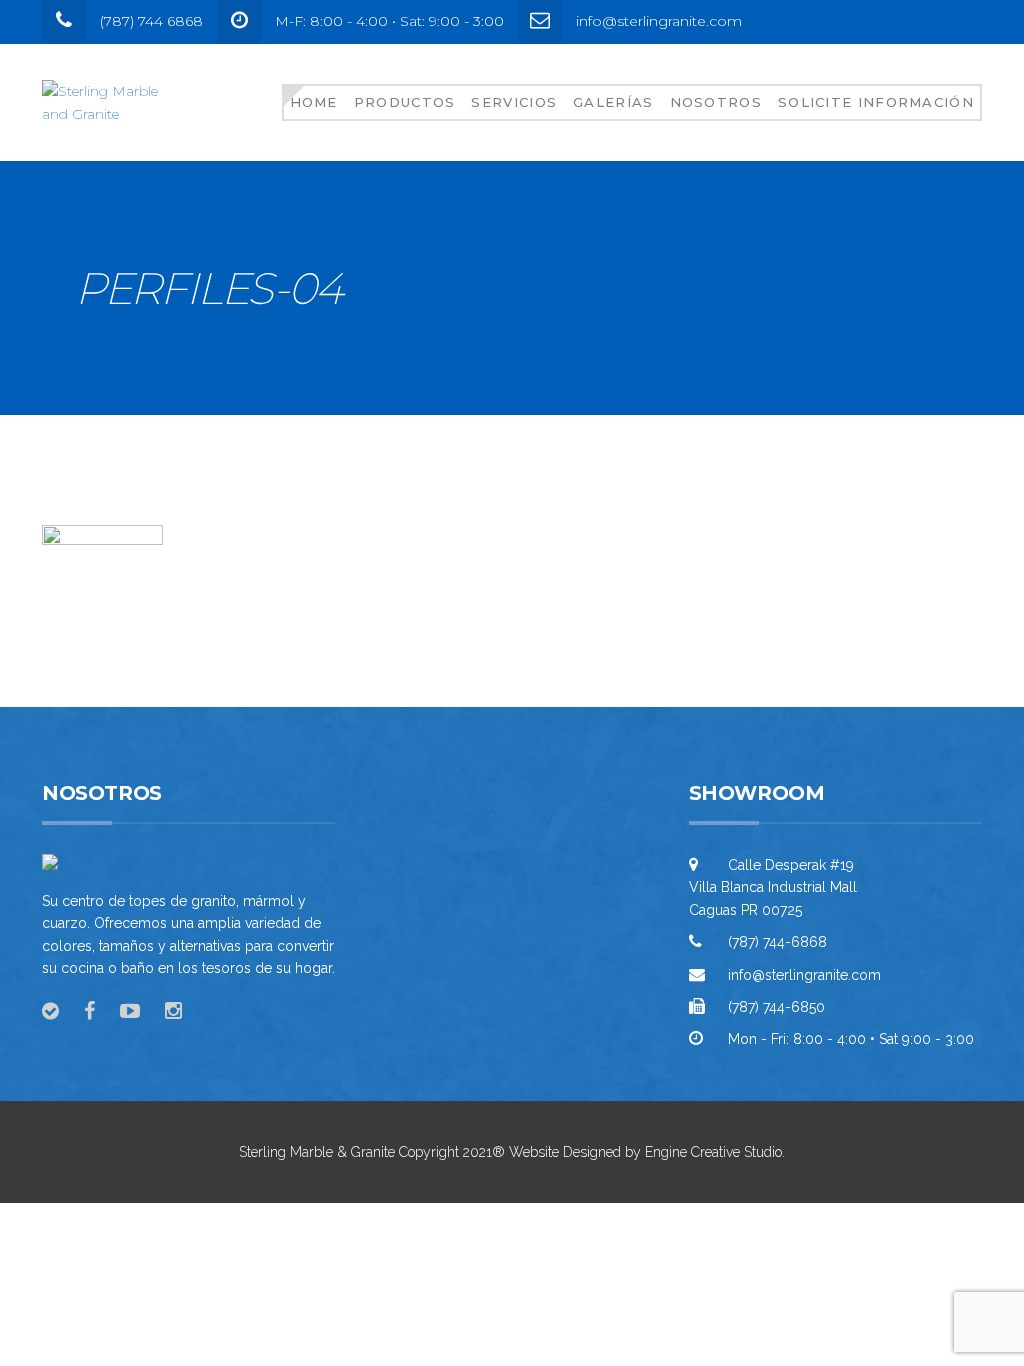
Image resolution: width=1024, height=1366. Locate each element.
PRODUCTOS (405, 102)
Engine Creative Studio (713, 1152)
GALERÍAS (613, 102)
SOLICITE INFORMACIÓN (876, 102)
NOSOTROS (716, 102)
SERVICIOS (514, 102)
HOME (314, 102)
